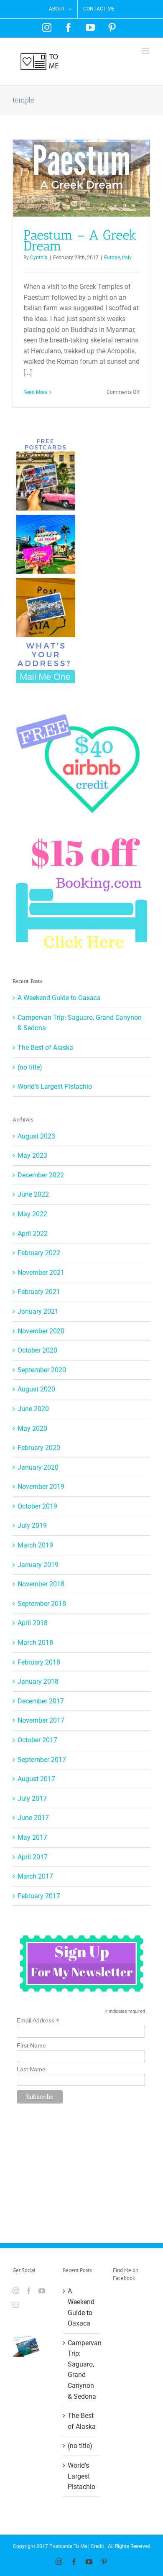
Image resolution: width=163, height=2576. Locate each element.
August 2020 (36, 1389)
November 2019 (41, 1487)
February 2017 (39, 1896)
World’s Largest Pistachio (55, 1086)
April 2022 (33, 1234)
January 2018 (38, 1681)
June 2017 (33, 1818)
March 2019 (35, 1545)
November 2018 (41, 1584)
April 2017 (33, 1857)
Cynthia (39, 258)
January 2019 (38, 1565)
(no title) (30, 1067)
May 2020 (32, 1428)
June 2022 (33, 1194)
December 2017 (41, 1701)
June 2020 (33, 1409)
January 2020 (38, 1467)
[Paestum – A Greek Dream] (81, 178)
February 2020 (39, 1448)
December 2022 (41, 1175)
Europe (112, 258)
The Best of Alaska (45, 1048)
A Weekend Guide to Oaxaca (59, 998)
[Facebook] (29, 2291)
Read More (35, 392)
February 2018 (39, 1662)
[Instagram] (16, 2291)
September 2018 (42, 1604)
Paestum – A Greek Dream (80, 241)
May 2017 (32, 1837)
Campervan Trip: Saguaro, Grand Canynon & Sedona (82, 2370)
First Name (31, 2045)
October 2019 (37, 1506)
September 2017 (42, 1760)
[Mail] (16, 2305)
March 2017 (35, 1876)
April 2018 (33, 1623)
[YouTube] (42, 2291)
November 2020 (41, 1331)
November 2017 (41, 1720)
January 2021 (38, 1311)
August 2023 (36, 1136)
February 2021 (39, 1292)
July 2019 (32, 1525)
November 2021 (41, 1273)
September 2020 (42, 1370)
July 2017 (32, 1799)
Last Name (31, 2069)
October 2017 (37, 1740)
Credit (97, 2546)
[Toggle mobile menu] (146, 51)
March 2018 (35, 1643)
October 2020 (37, 1350)
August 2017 (36, 1779)
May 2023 (32, 1155)
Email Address (38, 2021)
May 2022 (32, 1214)
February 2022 (39, 1253)
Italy (127, 258)
